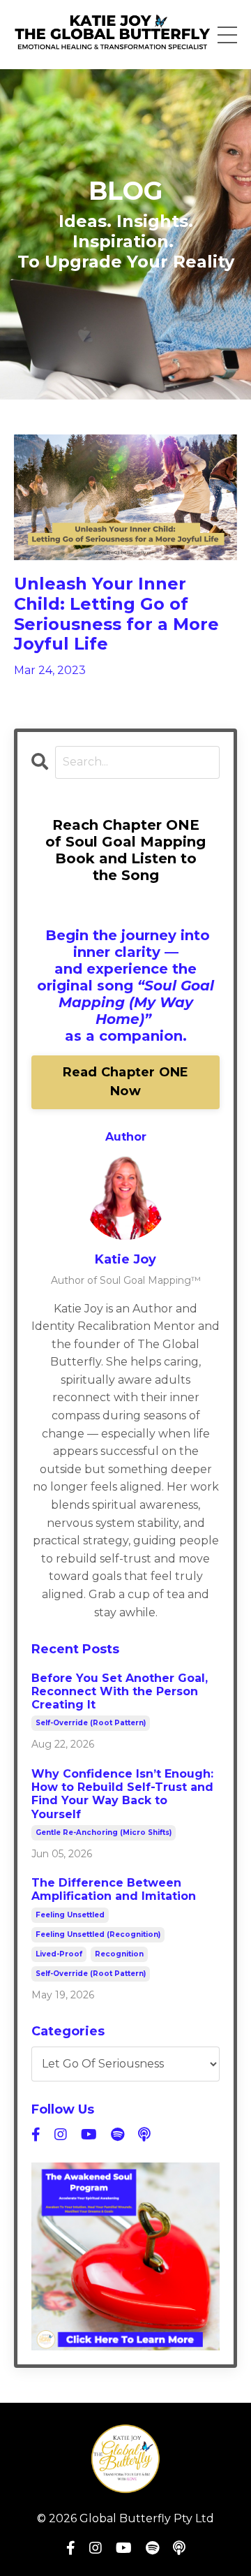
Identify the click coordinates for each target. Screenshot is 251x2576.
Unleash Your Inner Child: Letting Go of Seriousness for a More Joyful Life (116, 614)
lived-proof (59, 1954)
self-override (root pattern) (91, 1723)
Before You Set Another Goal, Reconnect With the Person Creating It (120, 1691)
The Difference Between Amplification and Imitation (114, 1889)
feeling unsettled (70, 1915)
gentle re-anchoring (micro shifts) (104, 1832)
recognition (119, 1954)
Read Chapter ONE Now (126, 1082)
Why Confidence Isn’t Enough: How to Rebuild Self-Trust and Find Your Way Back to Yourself (122, 1794)
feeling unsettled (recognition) (98, 1934)
